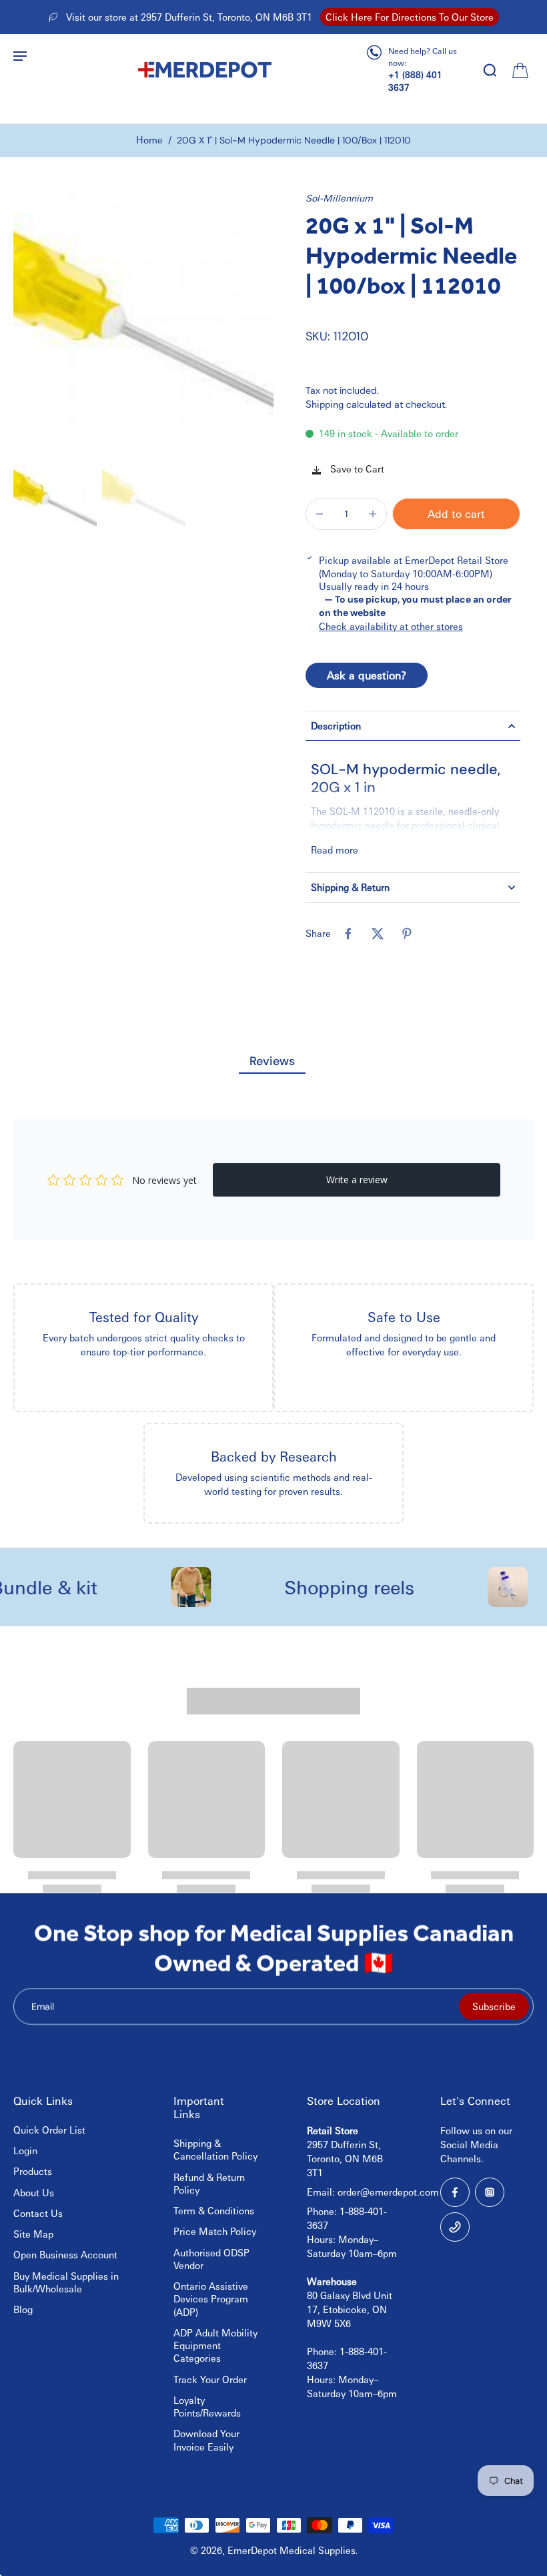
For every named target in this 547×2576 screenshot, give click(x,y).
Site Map (33, 2234)
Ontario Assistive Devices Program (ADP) (211, 2299)
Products (33, 2171)
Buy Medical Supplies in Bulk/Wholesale (66, 2282)
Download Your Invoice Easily (206, 2440)
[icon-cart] (519, 69)
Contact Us (38, 2213)
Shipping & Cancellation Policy (215, 2149)
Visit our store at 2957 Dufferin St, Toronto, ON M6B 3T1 (189, 17)
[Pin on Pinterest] (407, 934)
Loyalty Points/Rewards (207, 2406)
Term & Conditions (214, 2210)
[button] (456, 514)
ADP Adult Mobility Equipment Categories (215, 2345)
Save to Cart (356, 468)
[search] (490, 69)
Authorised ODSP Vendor (211, 2259)
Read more (335, 850)
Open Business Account (65, 2254)
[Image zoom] (143, 322)
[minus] (320, 514)
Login (25, 2150)
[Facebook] (455, 2192)
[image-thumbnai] (55, 499)
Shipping (326, 404)
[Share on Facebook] (348, 934)
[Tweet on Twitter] (378, 934)
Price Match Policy (215, 2231)
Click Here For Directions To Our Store (410, 17)
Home (149, 139)
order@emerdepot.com (388, 2192)
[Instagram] (490, 2192)
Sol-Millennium (339, 198)
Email (43, 2006)
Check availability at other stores (391, 626)
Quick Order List (49, 2130)
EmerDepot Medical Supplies (292, 2550)
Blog (23, 2309)
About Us (34, 2192)
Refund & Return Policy (209, 2183)
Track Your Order (210, 2379)
